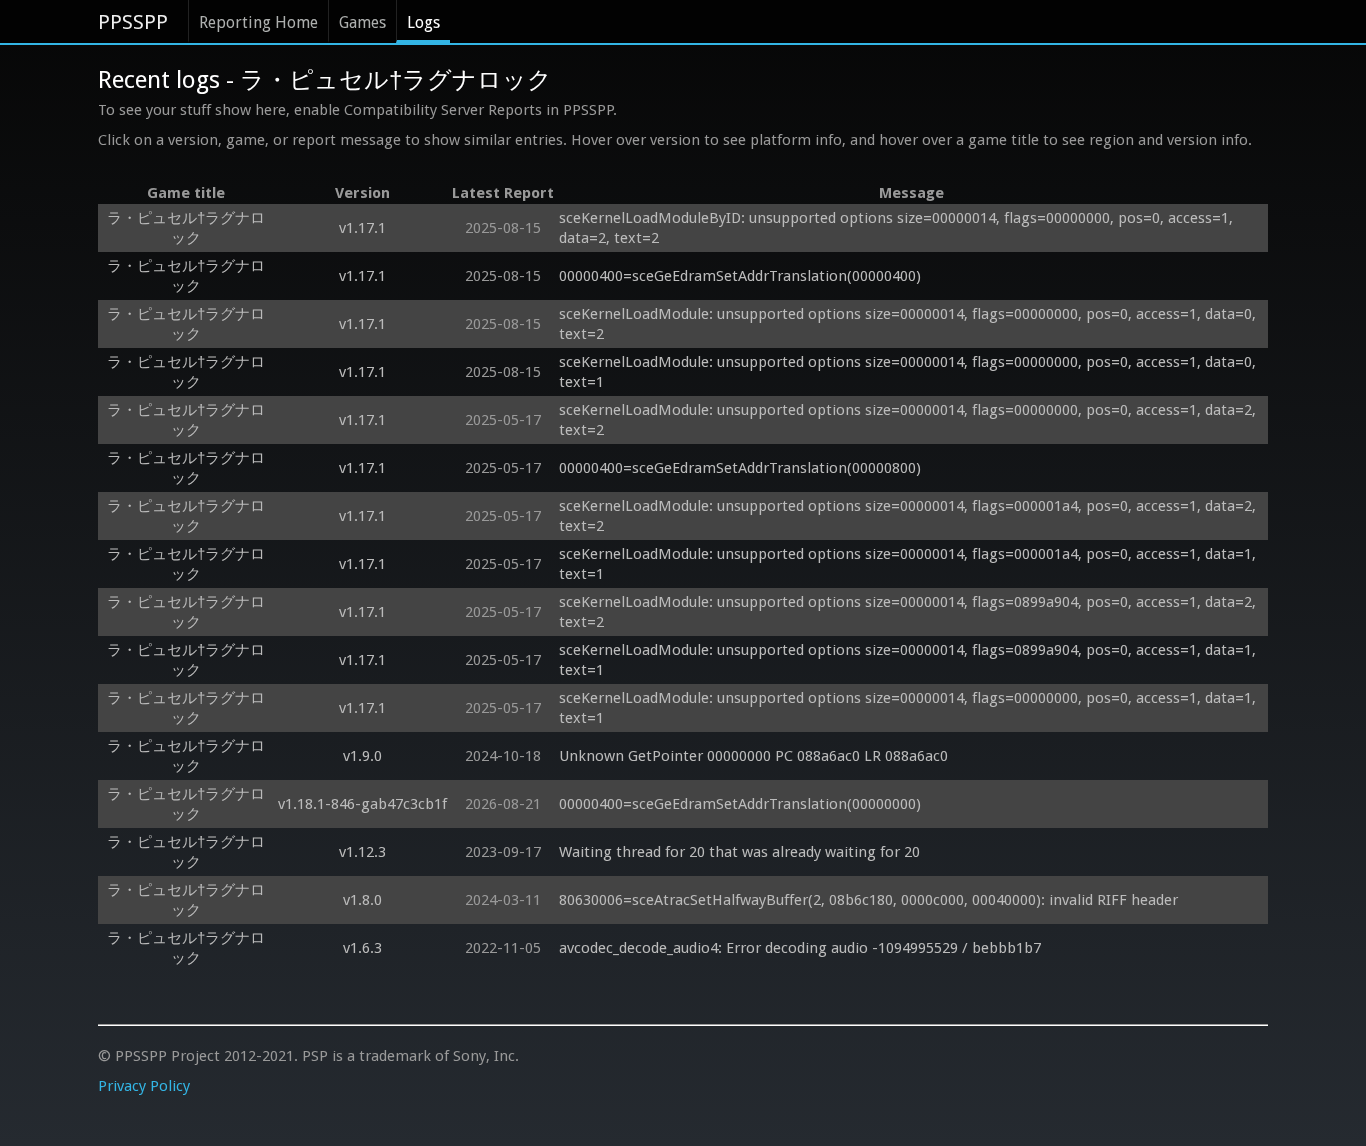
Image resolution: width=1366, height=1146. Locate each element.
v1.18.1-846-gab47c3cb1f (362, 804)
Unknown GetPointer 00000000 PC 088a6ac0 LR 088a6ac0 (753, 756)
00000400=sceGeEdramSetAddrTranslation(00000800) (740, 468)
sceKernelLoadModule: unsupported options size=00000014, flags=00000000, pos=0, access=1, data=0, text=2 (909, 324)
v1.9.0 (362, 756)
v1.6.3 (362, 948)
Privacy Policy (144, 1086)
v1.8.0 (362, 900)
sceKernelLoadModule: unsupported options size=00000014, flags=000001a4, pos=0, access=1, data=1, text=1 (909, 564)
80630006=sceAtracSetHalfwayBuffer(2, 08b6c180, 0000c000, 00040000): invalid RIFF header (868, 900)
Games (362, 22)
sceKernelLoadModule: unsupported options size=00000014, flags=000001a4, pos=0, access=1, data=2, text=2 (909, 516)
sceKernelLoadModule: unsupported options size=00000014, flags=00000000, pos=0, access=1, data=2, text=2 (909, 420)
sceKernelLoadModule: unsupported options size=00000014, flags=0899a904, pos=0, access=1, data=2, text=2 (909, 612)
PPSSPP (133, 22)
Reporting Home (258, 22)
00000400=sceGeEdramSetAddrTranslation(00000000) (740, 804)
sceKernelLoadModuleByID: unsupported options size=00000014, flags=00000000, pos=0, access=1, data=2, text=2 (898, 228)
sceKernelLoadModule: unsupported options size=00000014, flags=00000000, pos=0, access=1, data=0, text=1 (909, 372)
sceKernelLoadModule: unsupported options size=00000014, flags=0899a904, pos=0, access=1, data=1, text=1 (909, 660)
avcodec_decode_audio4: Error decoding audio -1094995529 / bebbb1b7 (800, 948)
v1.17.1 (362, 228)
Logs (423, 22)
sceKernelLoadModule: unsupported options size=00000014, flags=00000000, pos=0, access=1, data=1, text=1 (909, 708)
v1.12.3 (362, 852)
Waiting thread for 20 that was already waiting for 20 (739, 852)
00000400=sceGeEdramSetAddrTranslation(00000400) (740, 276)
